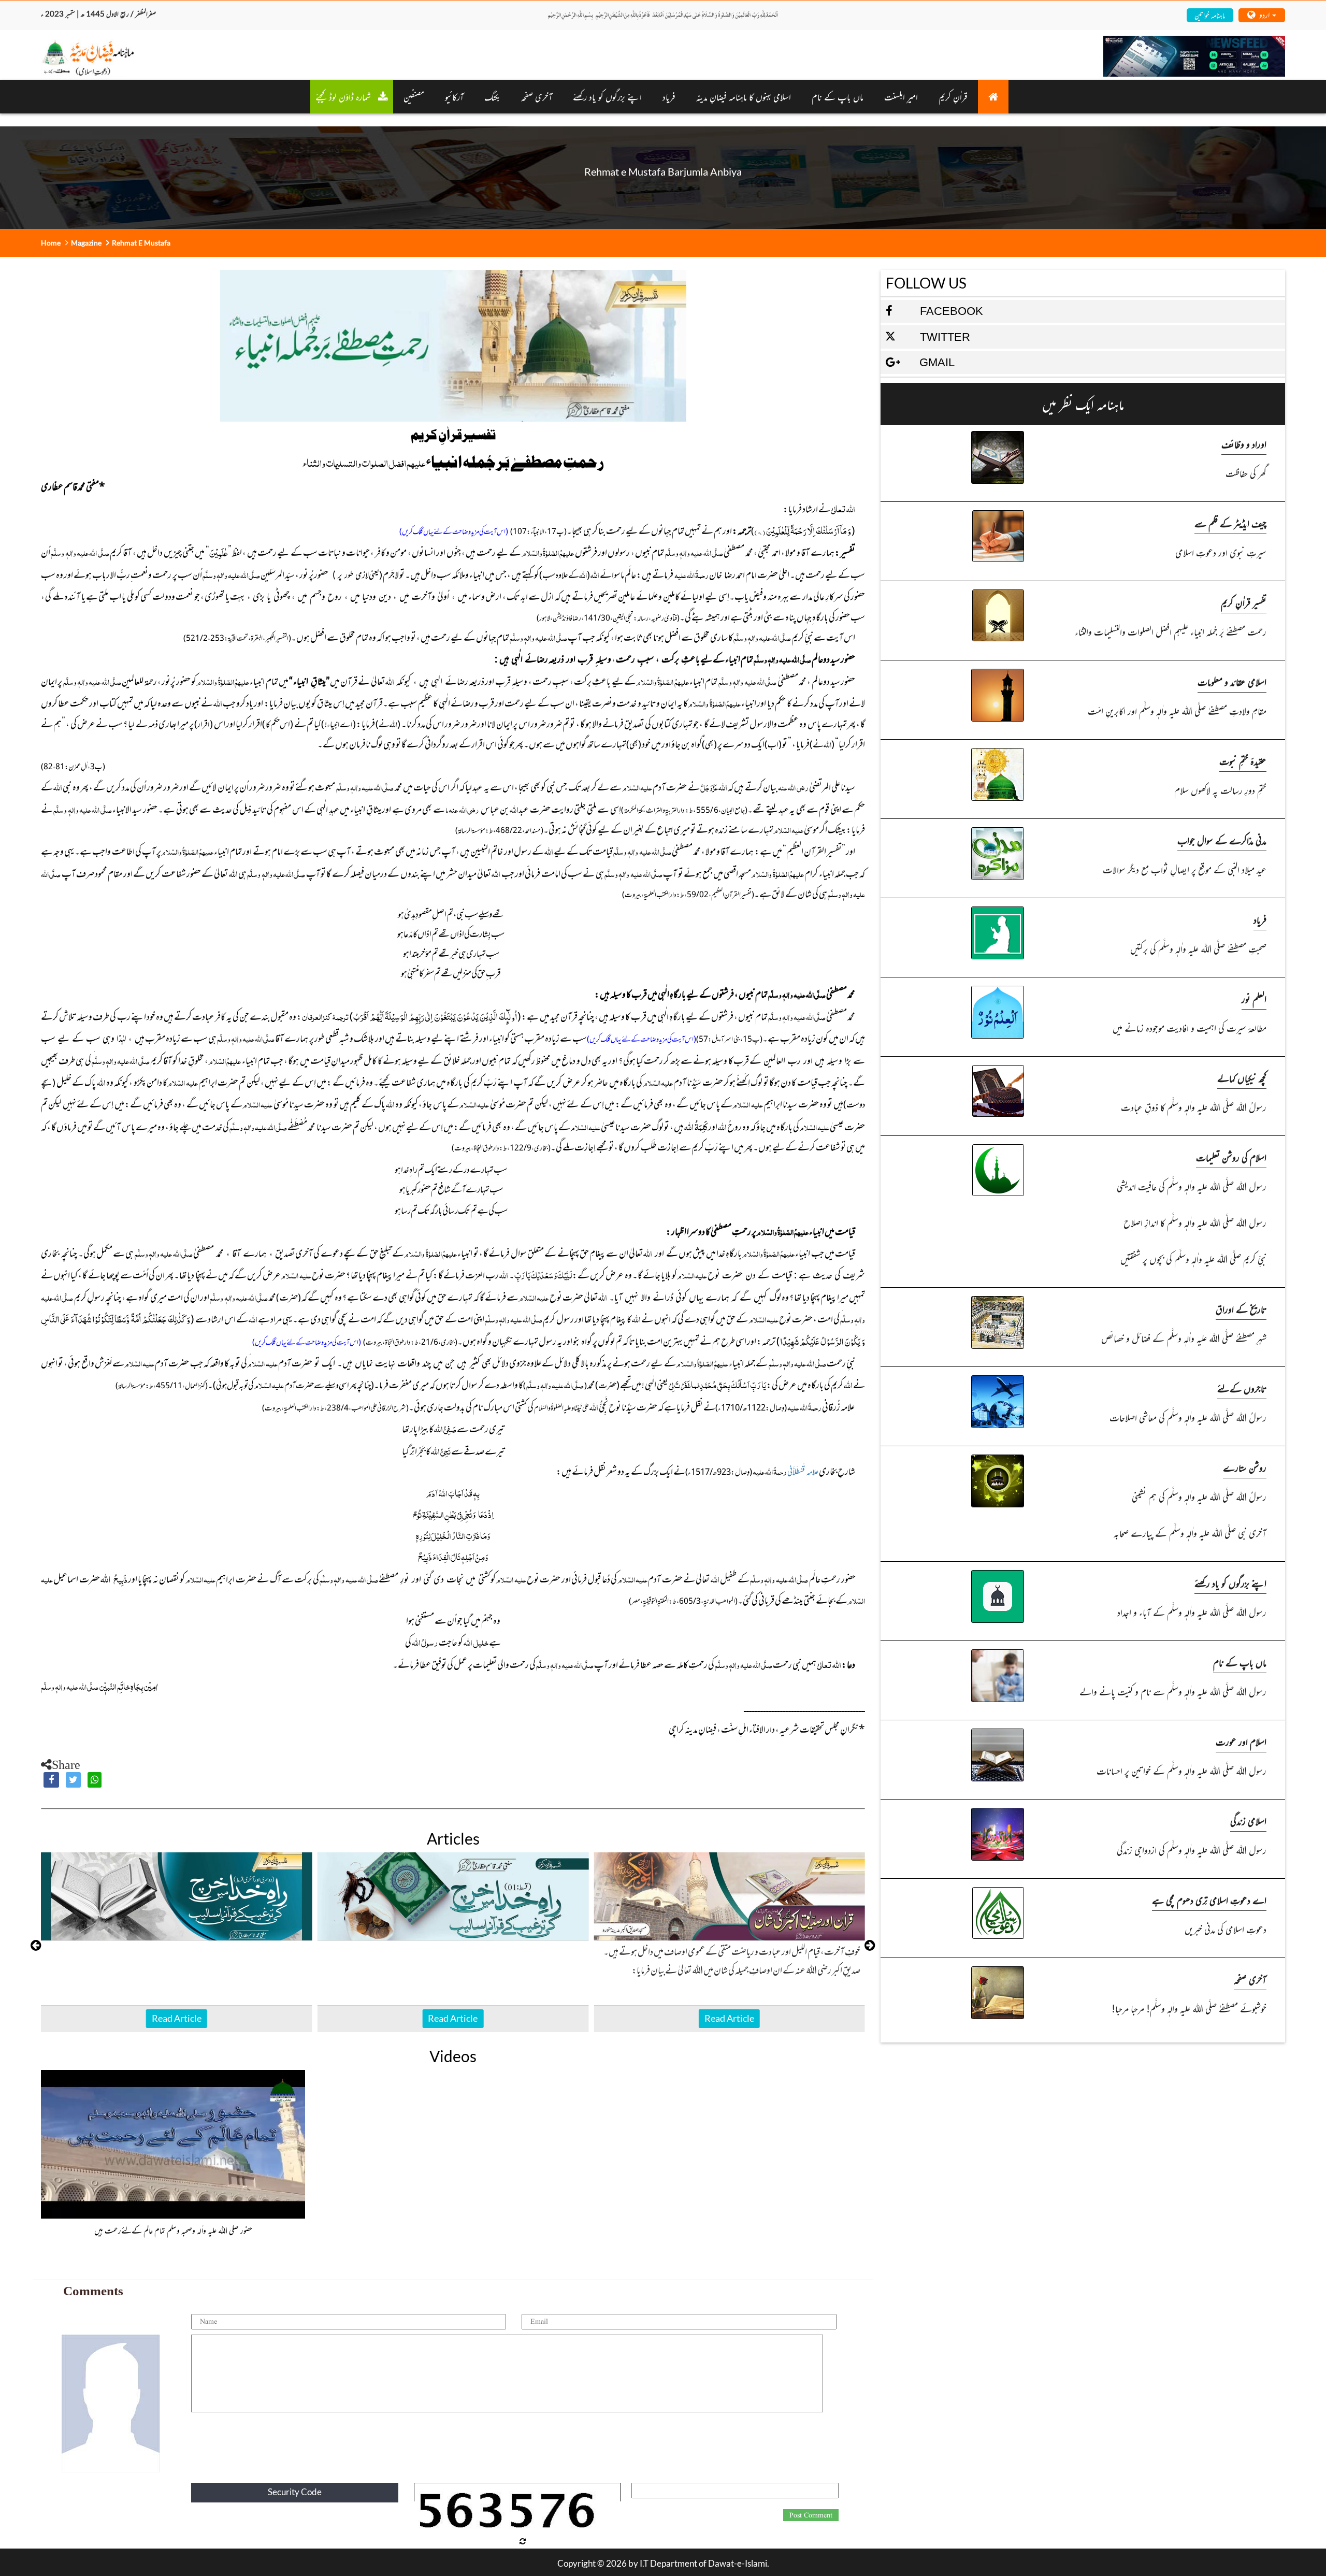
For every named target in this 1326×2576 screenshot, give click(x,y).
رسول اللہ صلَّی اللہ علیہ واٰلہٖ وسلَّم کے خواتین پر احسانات (1181, 1770)
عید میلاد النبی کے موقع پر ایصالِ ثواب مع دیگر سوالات (1184, 869)
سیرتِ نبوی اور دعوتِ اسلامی (1221, 552)
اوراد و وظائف (1244, 444)
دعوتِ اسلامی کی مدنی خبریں (1225, 1929)
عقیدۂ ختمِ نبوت (1243, 761)
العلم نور (1254, 998)
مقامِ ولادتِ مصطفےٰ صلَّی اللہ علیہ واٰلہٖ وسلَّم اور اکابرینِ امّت (1177, 710)
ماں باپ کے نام (838, 96)
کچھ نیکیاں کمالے (1242, 1078)
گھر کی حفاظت (1246, 473)
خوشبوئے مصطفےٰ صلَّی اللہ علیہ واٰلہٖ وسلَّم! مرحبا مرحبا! (1189, 2008)
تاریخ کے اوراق (1241, 1309)
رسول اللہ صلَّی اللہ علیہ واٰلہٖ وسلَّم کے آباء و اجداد (1192, 1612)
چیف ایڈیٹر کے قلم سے (1230, 523)
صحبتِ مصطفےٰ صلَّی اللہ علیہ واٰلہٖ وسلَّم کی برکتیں (1198, 948)
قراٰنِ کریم (953, 96)
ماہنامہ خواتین (1210, 15)
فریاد (669, 96)
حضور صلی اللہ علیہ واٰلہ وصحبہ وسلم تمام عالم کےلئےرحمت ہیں (173, 2230)
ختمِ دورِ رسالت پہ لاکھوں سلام (1220, 790)
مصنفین (414, 96)
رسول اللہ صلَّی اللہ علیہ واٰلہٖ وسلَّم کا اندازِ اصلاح (1195, 1222)
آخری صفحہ (1250, 1979)
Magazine (86, 243)
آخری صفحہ (537, 96)
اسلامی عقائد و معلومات (1232, 681)
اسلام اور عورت (1241, 1741)
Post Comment (811, 2515)
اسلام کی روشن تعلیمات (1231, 1157)
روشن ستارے (1245, 1467)
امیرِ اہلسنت (901, 96)
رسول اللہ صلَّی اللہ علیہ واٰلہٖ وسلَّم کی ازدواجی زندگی (1191, 1850)
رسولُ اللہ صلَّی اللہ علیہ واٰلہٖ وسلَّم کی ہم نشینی (1199, 1496)
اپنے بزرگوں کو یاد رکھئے (607, 96)
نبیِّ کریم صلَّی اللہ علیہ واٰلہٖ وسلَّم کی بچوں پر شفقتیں (1193, 1258)
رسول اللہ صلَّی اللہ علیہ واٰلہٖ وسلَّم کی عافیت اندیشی (1191, 1186)
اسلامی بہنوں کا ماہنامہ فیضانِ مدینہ (744, 96)
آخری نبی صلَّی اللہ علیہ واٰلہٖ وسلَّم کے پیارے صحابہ (1190, 1532)
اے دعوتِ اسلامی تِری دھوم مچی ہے (1209, 1900)
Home (51, 243)
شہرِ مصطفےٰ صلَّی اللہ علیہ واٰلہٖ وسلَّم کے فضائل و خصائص (1184, 1338)
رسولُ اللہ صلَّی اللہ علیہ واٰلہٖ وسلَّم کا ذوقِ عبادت (1193, 1107)
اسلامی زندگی (1248, 1821)
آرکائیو (454, 96)
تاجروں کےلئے (1242, 1388)
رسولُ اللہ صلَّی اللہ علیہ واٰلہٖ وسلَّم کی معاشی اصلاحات (1188, 1417)
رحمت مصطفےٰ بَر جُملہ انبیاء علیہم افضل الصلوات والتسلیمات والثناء (1170, 631)
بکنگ (492, 96)
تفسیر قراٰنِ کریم (1244, 602)
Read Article (177, 2018)
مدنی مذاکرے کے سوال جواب (1222, 840)
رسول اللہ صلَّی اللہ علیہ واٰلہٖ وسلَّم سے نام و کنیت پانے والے (1173, 1691)
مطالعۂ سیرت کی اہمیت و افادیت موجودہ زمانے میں (1189, 1027)
